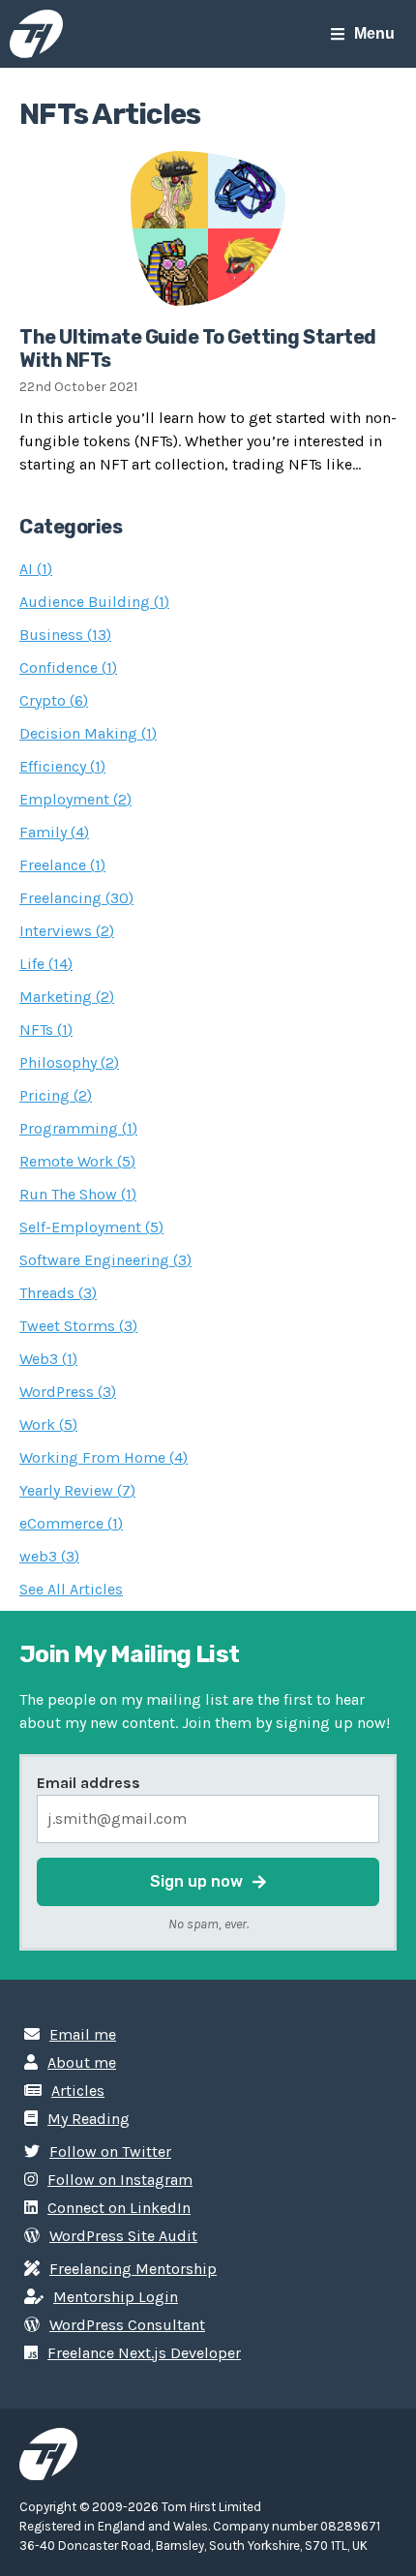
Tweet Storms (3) (78, 1326)
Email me (83, 2034)
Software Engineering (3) (105, 1260)
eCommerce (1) (71, 1523)
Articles (78, 2091)
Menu (374, 33)
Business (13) (65, 635)
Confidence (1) (68, 667)
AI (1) (36, 569)
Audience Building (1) (94, 602)
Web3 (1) (48, 1359)
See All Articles (71, 1589)
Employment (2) (75, 799)
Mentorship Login (116, 2297)
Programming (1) (78, 1128)
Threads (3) (58, 1293)
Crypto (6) (54, 700)
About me (82, 2062)
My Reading (89, 2119)
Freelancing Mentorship (133, 2269)
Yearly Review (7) (77, 1490)
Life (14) (46, 964)
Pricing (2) (56, 1095)
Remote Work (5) (77, 1161)
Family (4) (54, 832)
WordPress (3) (68, 1392)
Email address (89, 1783)
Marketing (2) (67, 997)
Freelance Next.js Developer (144, 2353)
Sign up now (196, 1881)
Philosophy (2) (69, 1062)
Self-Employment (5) (91, 1227)
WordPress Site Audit (123, 2236)
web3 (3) (49, 1556)
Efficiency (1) (62, 766)
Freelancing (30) (76, 898)
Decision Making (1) (88, 733)
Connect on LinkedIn (119, 2208)
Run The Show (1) (78, 1194)
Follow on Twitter (110, 2152)
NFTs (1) (46, 1030)
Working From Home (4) (104, 1457)
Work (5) (48, 1424)
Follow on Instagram (120, 2180)
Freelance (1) (62, 865)
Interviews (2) (67, 931)
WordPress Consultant (127, 2325)
